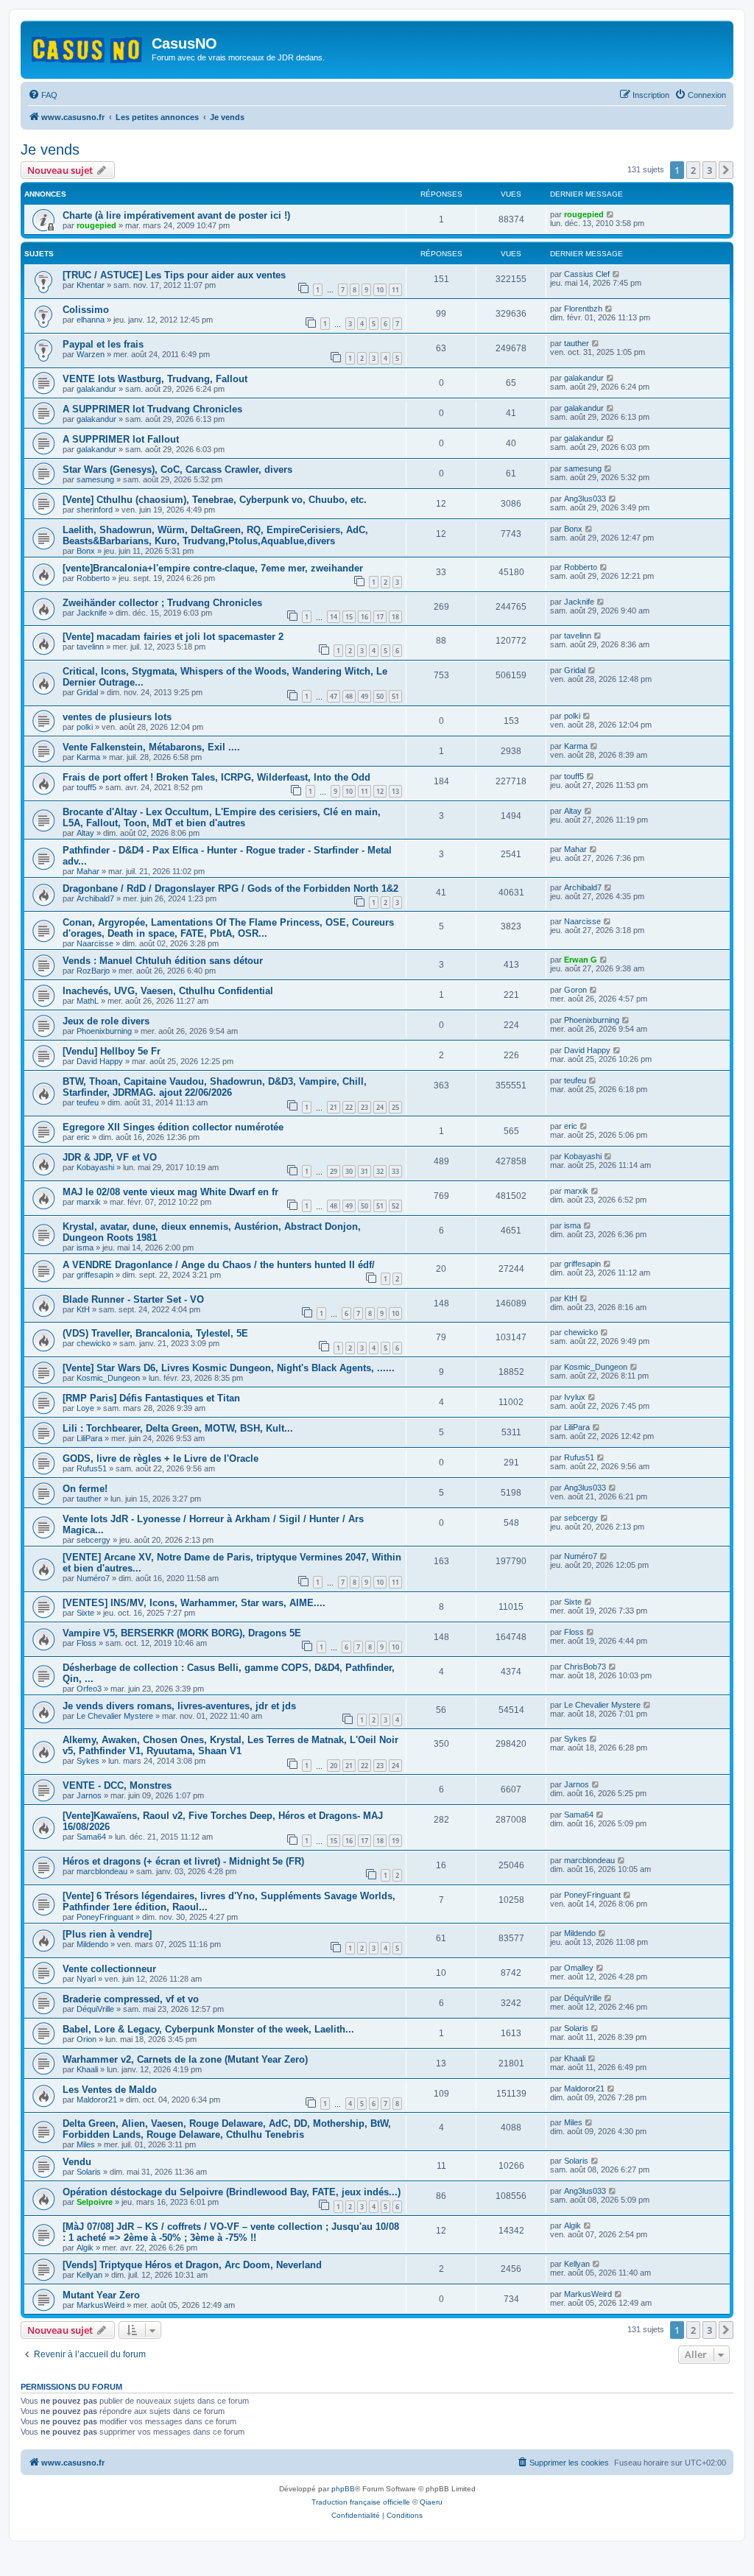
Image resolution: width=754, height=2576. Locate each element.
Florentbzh (583, 309)
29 (334, 1171)
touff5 (87, 787)
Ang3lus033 (585, 499)
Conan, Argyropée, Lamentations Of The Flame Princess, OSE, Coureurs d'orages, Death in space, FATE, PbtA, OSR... (228, 928)
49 (364, 696)
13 (395, 791)
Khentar (91, 285)
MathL (88, 1001)
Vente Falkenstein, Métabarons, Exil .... (151, 747)
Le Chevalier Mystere (115, 1716)
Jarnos (89, 1795)
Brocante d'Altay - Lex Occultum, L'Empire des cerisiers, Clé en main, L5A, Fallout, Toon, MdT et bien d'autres (222, 817)
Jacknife (92, 613)
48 (349, 696)
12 (380, 791)
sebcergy (94, 1540)
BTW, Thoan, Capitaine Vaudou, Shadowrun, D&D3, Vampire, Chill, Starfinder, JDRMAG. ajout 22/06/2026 (215, 1087)
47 (334, 696)
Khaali (87, 2069)
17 (380, 617)
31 (364, 1171)
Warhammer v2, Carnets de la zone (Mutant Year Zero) (185, 2059)
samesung (95, 479)
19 (395, 1841)
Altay (85, 833)
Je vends (50, 149)
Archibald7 (95, 898)
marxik (89, 1202)
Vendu (77, 2162)
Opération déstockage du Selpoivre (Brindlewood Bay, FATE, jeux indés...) (232, 2192)
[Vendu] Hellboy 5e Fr (112, 1051)
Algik (85, 2248)
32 (380, 1171)
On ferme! (85, 1489)
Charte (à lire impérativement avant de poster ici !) (176, 215)
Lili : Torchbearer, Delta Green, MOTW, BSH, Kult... (178, 1428)
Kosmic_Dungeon (108, 1378)
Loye (85, 1408)
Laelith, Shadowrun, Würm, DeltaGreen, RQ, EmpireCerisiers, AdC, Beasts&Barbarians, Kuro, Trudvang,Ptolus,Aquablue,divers (215, 535)
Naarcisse (95, 943)
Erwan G (581, 960)
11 (395, 290)
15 (349, 617)
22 (349, 1107)
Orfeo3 (89, 1689)
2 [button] (693, 170)
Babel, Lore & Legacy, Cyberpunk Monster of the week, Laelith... (208, 2029)
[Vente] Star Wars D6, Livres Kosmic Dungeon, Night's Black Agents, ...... (229, 1368)
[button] (726, 170)
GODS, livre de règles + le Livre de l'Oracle (161, 1458)
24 (380, 1107)
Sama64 (91, 1837)
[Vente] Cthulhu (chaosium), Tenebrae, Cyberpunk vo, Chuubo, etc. (215, 500)
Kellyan (89, 2275)
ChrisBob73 (585, 1667)
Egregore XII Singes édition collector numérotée (173, 1127)
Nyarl (86, 1979)
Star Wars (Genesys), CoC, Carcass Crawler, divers (177, 469)
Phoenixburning (104, 1031)
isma (85, 1247)
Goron (575, 990)
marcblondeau (102, 1871)
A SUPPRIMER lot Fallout (121, 439)
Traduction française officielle (361, 2502)
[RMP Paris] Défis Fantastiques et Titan (151, 1398)
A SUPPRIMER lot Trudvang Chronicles (152, 409)
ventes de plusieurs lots (117, 717)
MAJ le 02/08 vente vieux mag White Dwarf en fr (170, 1192)
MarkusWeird (101, 2305)
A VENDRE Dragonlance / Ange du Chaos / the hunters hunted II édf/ (219, 1265)
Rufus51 (92, 1468)
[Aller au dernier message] (611, 214)
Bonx (86, 551)
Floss (87, 1643)
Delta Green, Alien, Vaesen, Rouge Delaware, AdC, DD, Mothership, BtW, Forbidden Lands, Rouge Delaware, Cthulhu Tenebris (227, 2129)
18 (395, 617)
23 (364, 1107)
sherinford (95, 510)
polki (85, 727)
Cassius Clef (587, 274)
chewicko (94, 1343)
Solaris (576, 2028)
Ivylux (575, 1397)
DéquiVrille (95, 2009)
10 (380, 290)
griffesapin (95, 1275)
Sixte (85, 1613)
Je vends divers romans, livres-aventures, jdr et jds (179, 1706)
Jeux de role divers (106, 1021)
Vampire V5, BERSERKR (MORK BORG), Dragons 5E (182, 1633)
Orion (87, 2039)
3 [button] (709, 170)
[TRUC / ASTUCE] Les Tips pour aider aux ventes (174, 275)
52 (395, 1206)
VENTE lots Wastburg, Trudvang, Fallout (155, 379)
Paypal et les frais (103, 344)
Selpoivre (95, 2202)
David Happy (100, 1061)
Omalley (579, 1968)
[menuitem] (43, 95)
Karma (88, 757)
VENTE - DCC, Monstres (117, 1785)
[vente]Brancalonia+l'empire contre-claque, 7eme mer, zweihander (213, 568)
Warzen (91, 354)
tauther (577, 343)
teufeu (88, 1102)
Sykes (88, 1761)
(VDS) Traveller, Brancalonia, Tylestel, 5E (155, 1333)
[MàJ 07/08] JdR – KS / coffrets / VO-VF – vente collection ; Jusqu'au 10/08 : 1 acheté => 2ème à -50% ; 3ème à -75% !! (231, 2232)
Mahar (88, 871)
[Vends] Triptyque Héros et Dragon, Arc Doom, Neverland (192, 2265)
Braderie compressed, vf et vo (131, 1999)
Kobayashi (95, 1167)
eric (83, 1137)
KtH (83, 1309)
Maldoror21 (97, 2100)
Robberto (93, 578)
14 (334, 617)
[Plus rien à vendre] (107, 1934)
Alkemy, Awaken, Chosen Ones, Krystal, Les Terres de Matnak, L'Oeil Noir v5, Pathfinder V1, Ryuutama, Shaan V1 (230, 1745)
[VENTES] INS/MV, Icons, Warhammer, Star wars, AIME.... (194, 1603)
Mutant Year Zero (101, 2295)
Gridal (87, 692)
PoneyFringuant (105, 1917)
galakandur (96, 389)
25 (395, 1107)
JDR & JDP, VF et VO (110, 1157)
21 (334, 1107)
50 (380, 696)
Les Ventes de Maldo (110, 2090)
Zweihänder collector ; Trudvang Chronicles (162, 603)
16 (364, 617)
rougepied (96, 225)
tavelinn (90, 647)
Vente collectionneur (109, 1969)
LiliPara (89, 1438)
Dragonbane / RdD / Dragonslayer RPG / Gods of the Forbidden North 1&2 (230, 888)
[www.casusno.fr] (88, 47)
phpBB (343, 2489)
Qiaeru (431, 2502)
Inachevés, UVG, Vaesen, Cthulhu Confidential (168, 991)
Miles (86, 2144)
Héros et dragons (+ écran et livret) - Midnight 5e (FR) (183, 1861)
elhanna (91, 320)
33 (395, 1171)
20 (334, 1766)
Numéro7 (93, 1578)
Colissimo (86, 310)
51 (395, 696)
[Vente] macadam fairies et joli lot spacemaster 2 (173, 637)
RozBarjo (93, 971)
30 (349, 1171)
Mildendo (92, 1944)
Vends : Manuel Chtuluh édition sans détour (163, 961)
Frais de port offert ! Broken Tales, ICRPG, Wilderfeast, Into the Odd (216, 777)
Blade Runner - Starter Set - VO (133, 1299)
